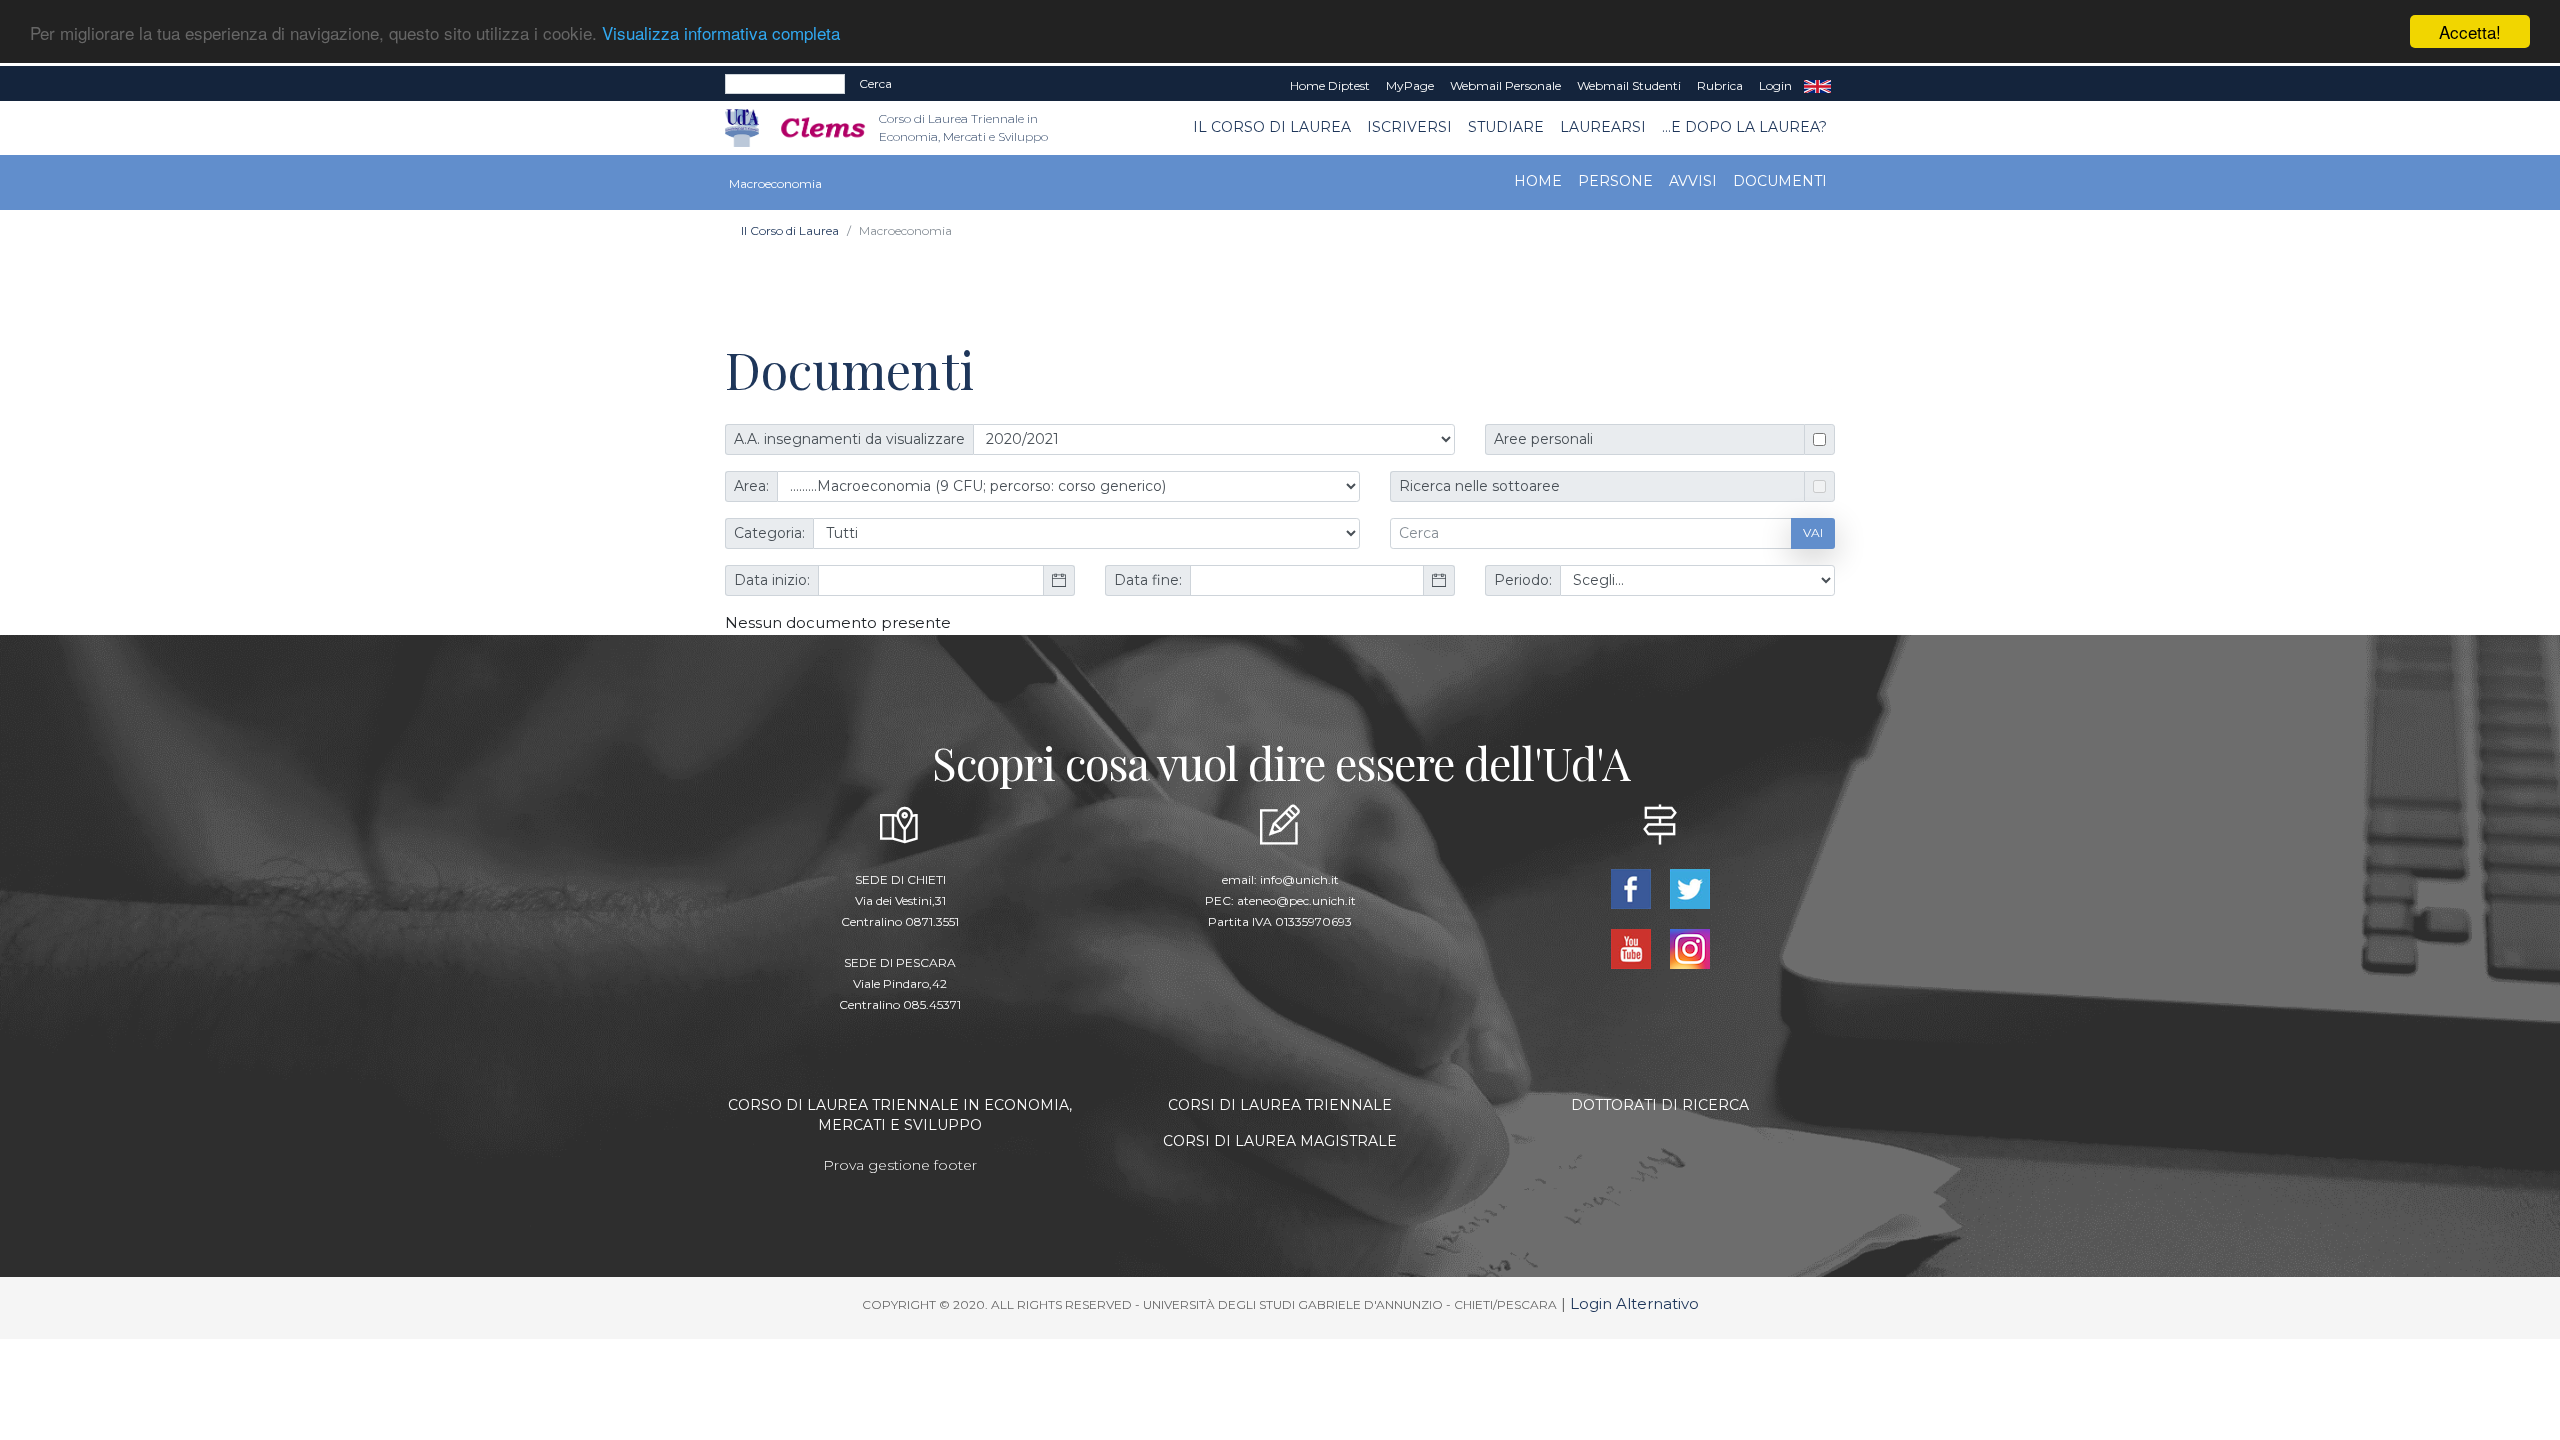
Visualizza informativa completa (721, 32)
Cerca (875, 83)
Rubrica (1720, 85)
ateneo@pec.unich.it (1296, 900)
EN (1817, 86)
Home (1538, 181)
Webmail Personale (1505, 85)
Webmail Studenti (1629, 85)
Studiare (1506, 127)
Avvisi (1693, 181)
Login (1775, 85)
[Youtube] (1632, 946)
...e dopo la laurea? (1744, 127)
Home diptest (1330, 85)
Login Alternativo (1634, 1303)
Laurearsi (1603, 127)
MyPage (1410, 85)
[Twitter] (1689, 886)
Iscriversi (1409, 127)
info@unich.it (1299, 879)
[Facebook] (1632, 886)
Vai (1813, 532)
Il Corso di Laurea (1272, 127)
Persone (1615, 181)
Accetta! (2470, 31)
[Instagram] (1689, 946)
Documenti (1780, 181)
